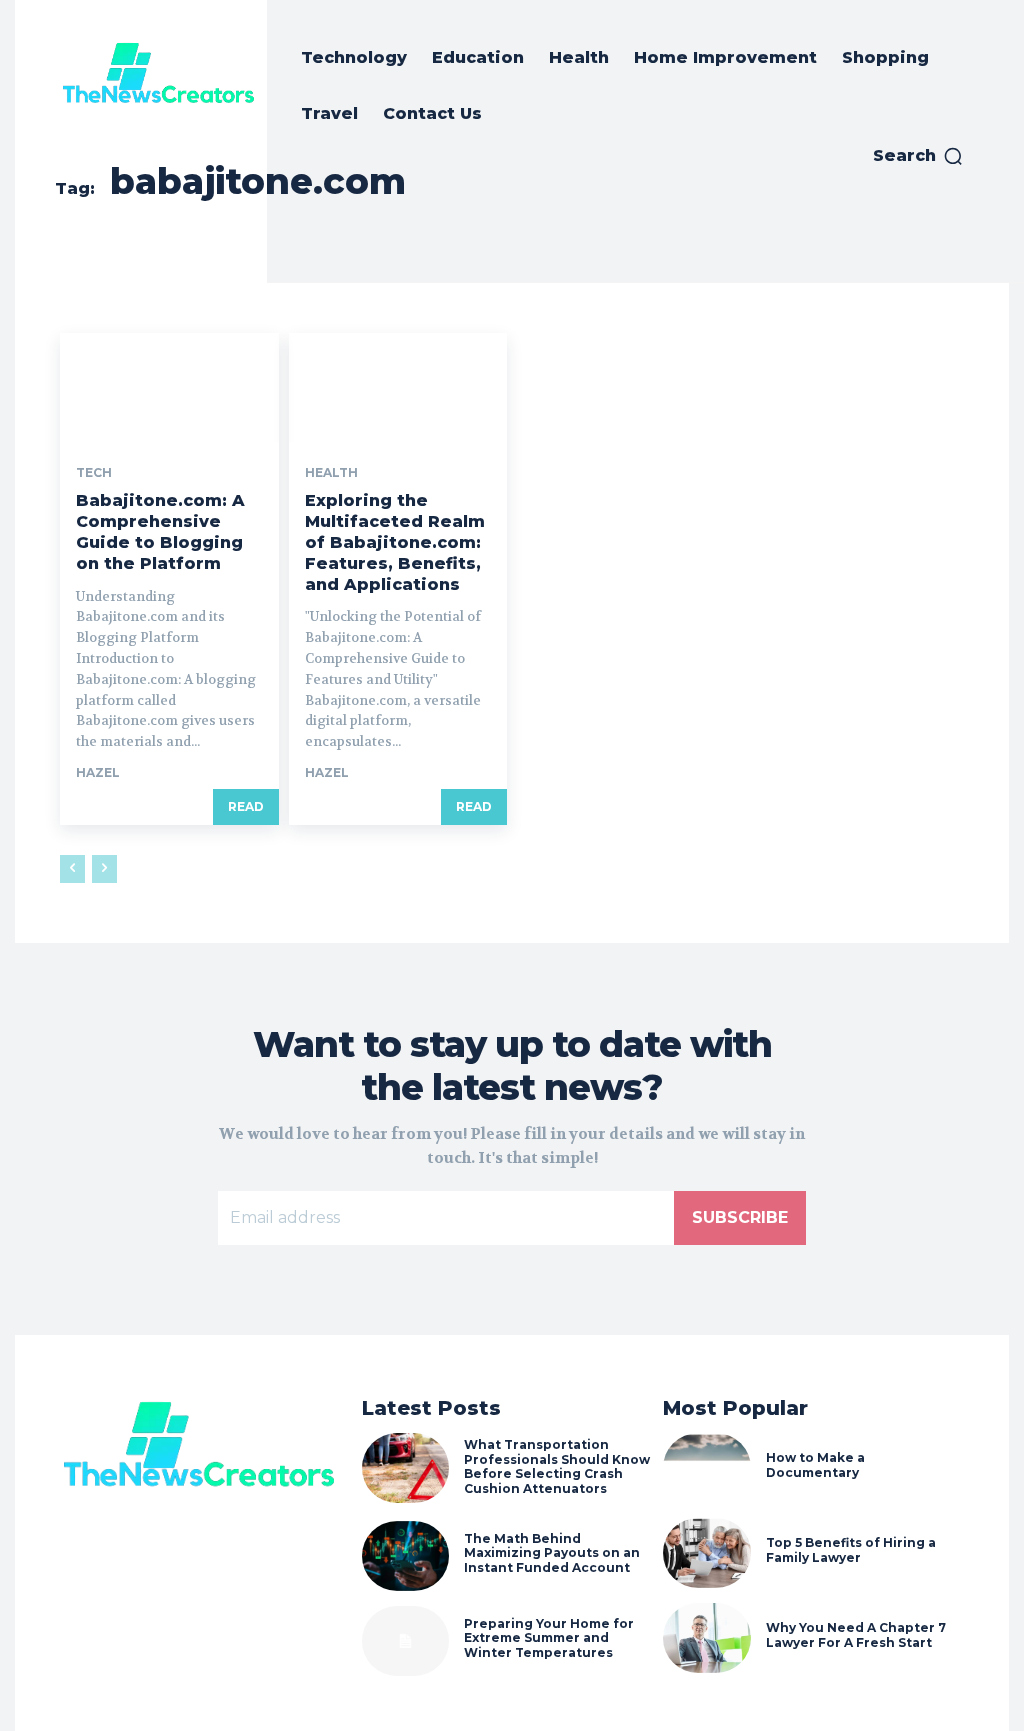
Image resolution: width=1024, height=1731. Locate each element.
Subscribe (740, 1217)
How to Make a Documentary (815, 1464)
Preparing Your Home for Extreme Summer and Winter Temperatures (549, 1638)
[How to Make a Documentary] (706, 1468)
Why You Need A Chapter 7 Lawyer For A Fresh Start (856, 1634)
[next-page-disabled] (104, 869)
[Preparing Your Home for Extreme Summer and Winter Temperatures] (405, 1641)
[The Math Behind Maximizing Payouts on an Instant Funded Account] (405, 1556)
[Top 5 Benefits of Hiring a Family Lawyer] (706, 1553)
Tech (94, 473)
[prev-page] (72, 869)
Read (246, 806)
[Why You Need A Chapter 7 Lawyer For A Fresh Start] (706, 1638)
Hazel (98, 772)
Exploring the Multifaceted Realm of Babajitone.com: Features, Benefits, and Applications (395, 542)
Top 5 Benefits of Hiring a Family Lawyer (851, 1549)
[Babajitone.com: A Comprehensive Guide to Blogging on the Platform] (169, 387)
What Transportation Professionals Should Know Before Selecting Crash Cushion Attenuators (557, 1466)
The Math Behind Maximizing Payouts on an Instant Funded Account (552, 1553)
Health (331, 473)
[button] (918, 156)
